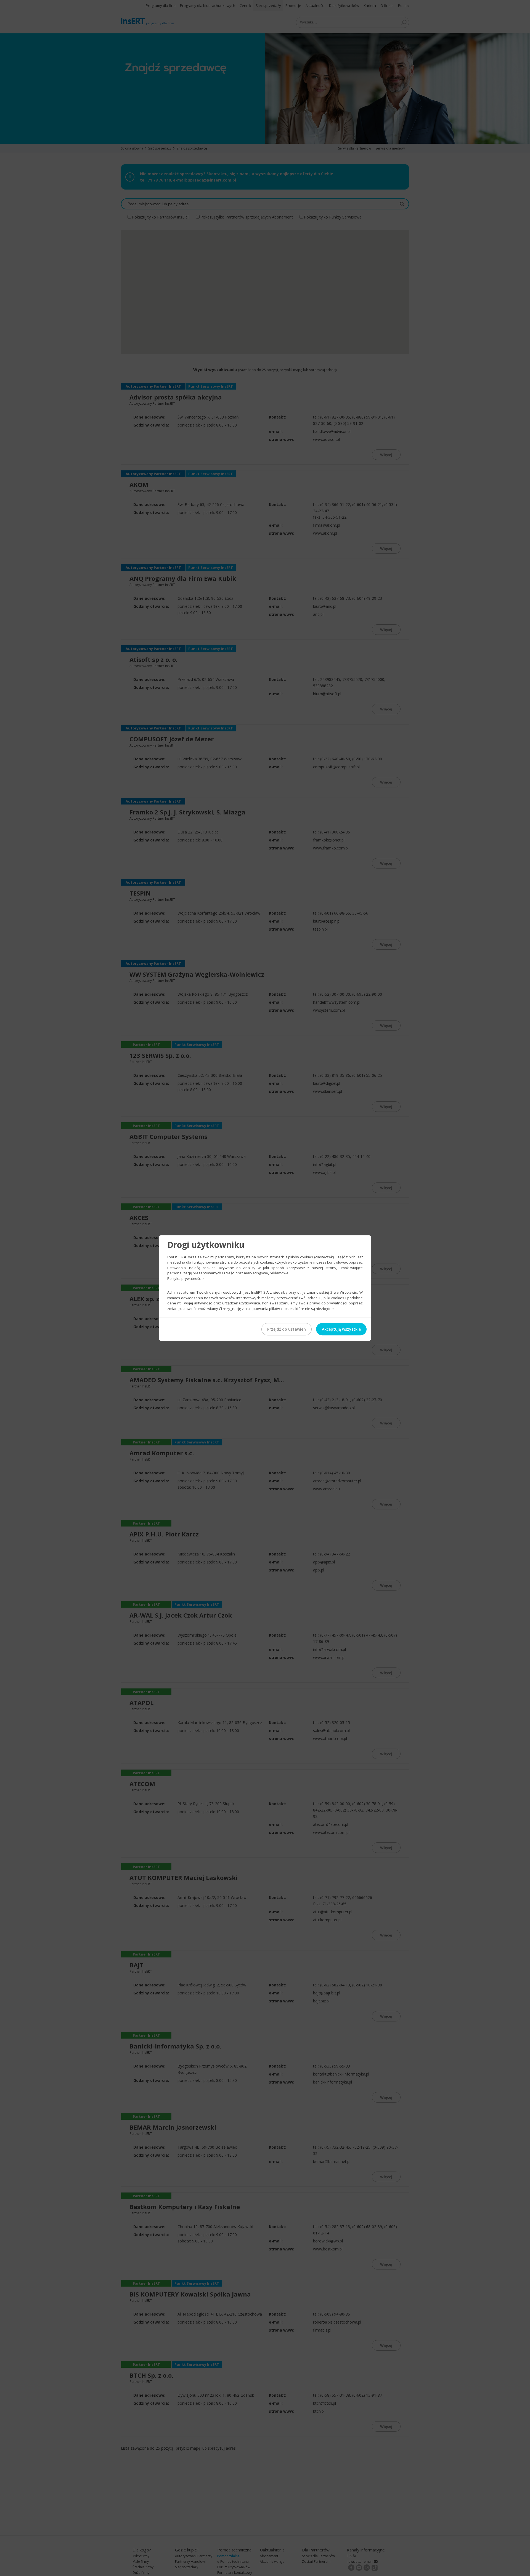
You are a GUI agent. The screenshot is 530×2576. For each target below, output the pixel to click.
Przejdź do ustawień (287, 1329)
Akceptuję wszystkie (341, 1329)
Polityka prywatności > (186, 1278)
